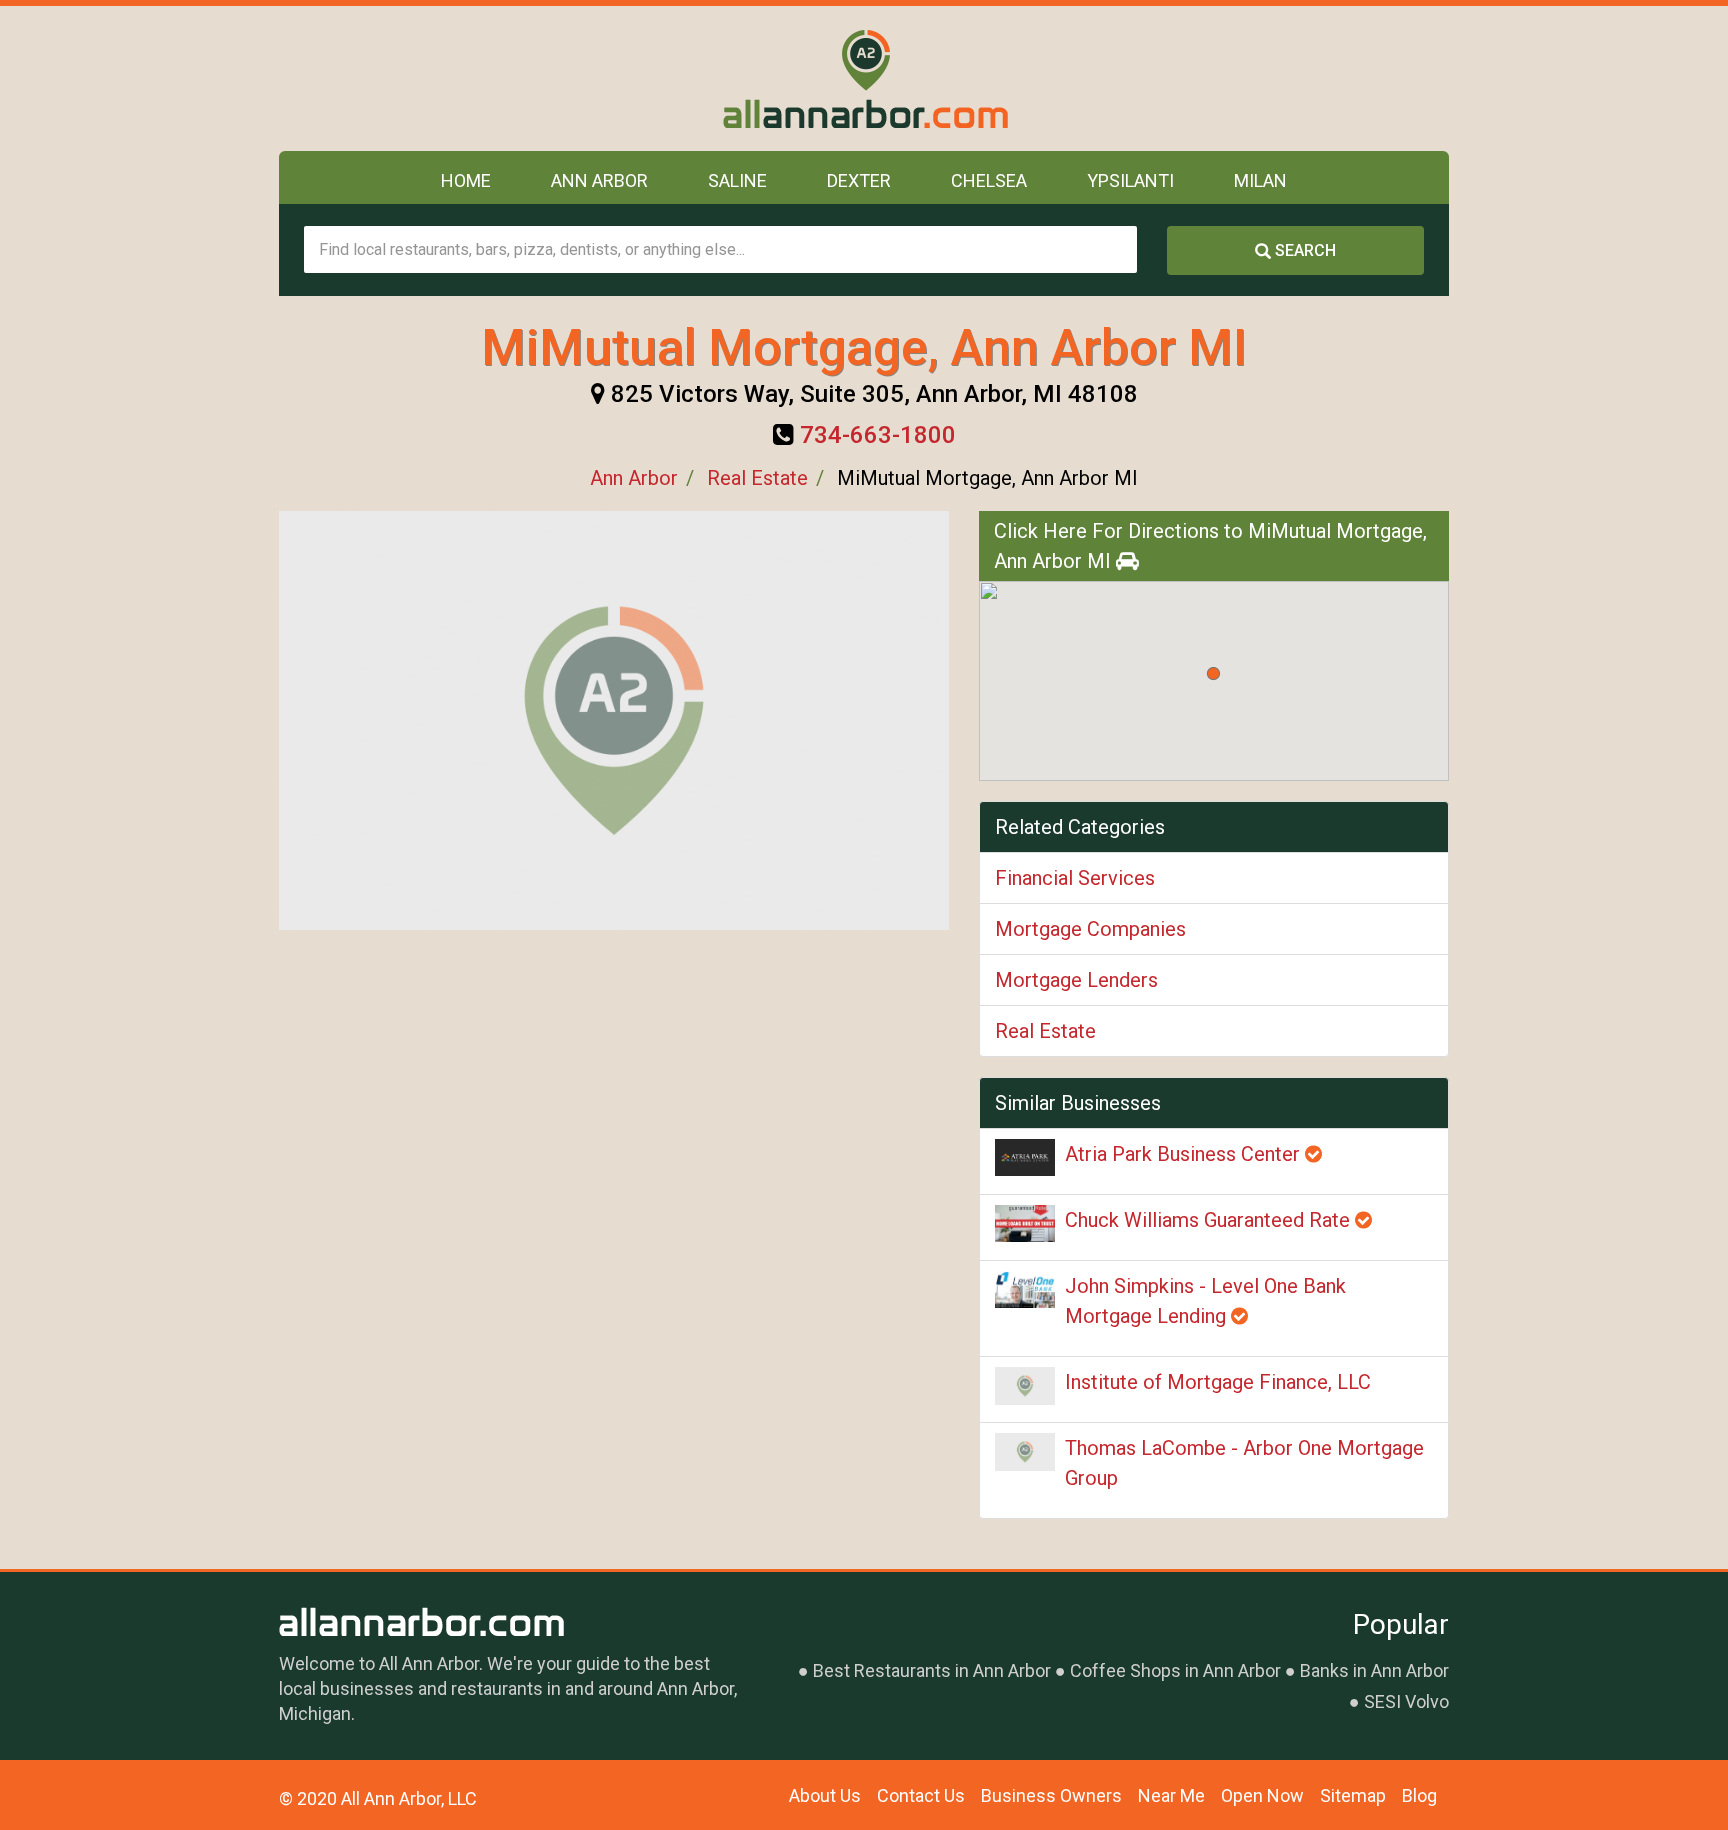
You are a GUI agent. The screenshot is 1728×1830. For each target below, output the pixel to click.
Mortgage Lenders (1076, 980)
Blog (1419, 1795)
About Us (825, 1795)
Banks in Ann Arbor (1374, 1670)
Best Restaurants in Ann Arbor (932, 1670)
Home (466, 180)
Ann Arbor (599, 180)
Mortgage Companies (1090, 929)
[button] (1213, 673)
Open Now (1262, 1795)
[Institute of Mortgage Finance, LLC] (1025, 1386)
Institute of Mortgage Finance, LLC (1218, 1382)
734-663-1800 (878, 435)
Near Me (1171, 1795)
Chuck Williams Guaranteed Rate (1210, 1220)
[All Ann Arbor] (864, 78)
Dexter (859, 180)
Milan (1260, 180)
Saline (737, 180)
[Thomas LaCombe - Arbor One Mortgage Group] (1025, 1452)
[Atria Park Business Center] (1025, 1157)
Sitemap (1353, 1795)
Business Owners (1051, 1795)
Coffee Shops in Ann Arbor (1175, 1670)
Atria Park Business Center (1185, 1154)
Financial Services (1075, 878)
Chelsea (989, 180)
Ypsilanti (1130, 180)
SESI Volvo (1406, 1701)
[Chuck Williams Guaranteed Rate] (1025, 1223)
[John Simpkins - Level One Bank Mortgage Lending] (1025, 1289)
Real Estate (757, 478)
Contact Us (921, 1795)
